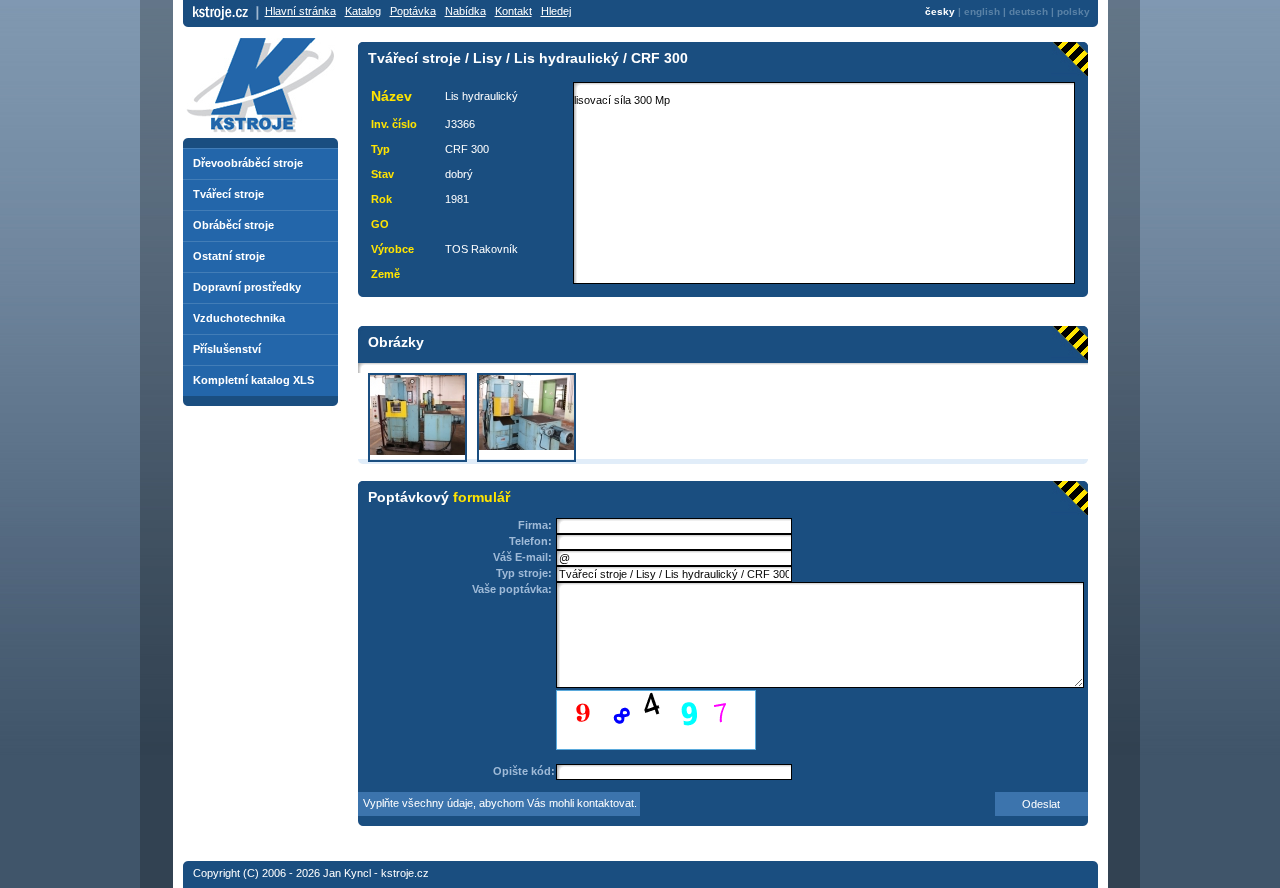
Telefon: (530, 541)
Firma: (535, 525)
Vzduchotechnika (239, 318)
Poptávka (413, 11)
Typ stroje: (524, 573)
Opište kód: (524, 771)
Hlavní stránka (300, 11)
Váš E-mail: (522, 557)
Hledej (556, 11)
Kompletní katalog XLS (253, 380)
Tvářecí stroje (228, 194)
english (982, 11)
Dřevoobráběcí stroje (248, 163)
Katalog (363, 11)
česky (940, 11)
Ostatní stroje (229, 256)
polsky (1073, 11)
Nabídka (465, 11)
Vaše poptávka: (512, 589)
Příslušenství (227, 349)
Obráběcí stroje (233, 225)
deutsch (1028, 11)
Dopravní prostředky (247, 287)
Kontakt (513, 11)
